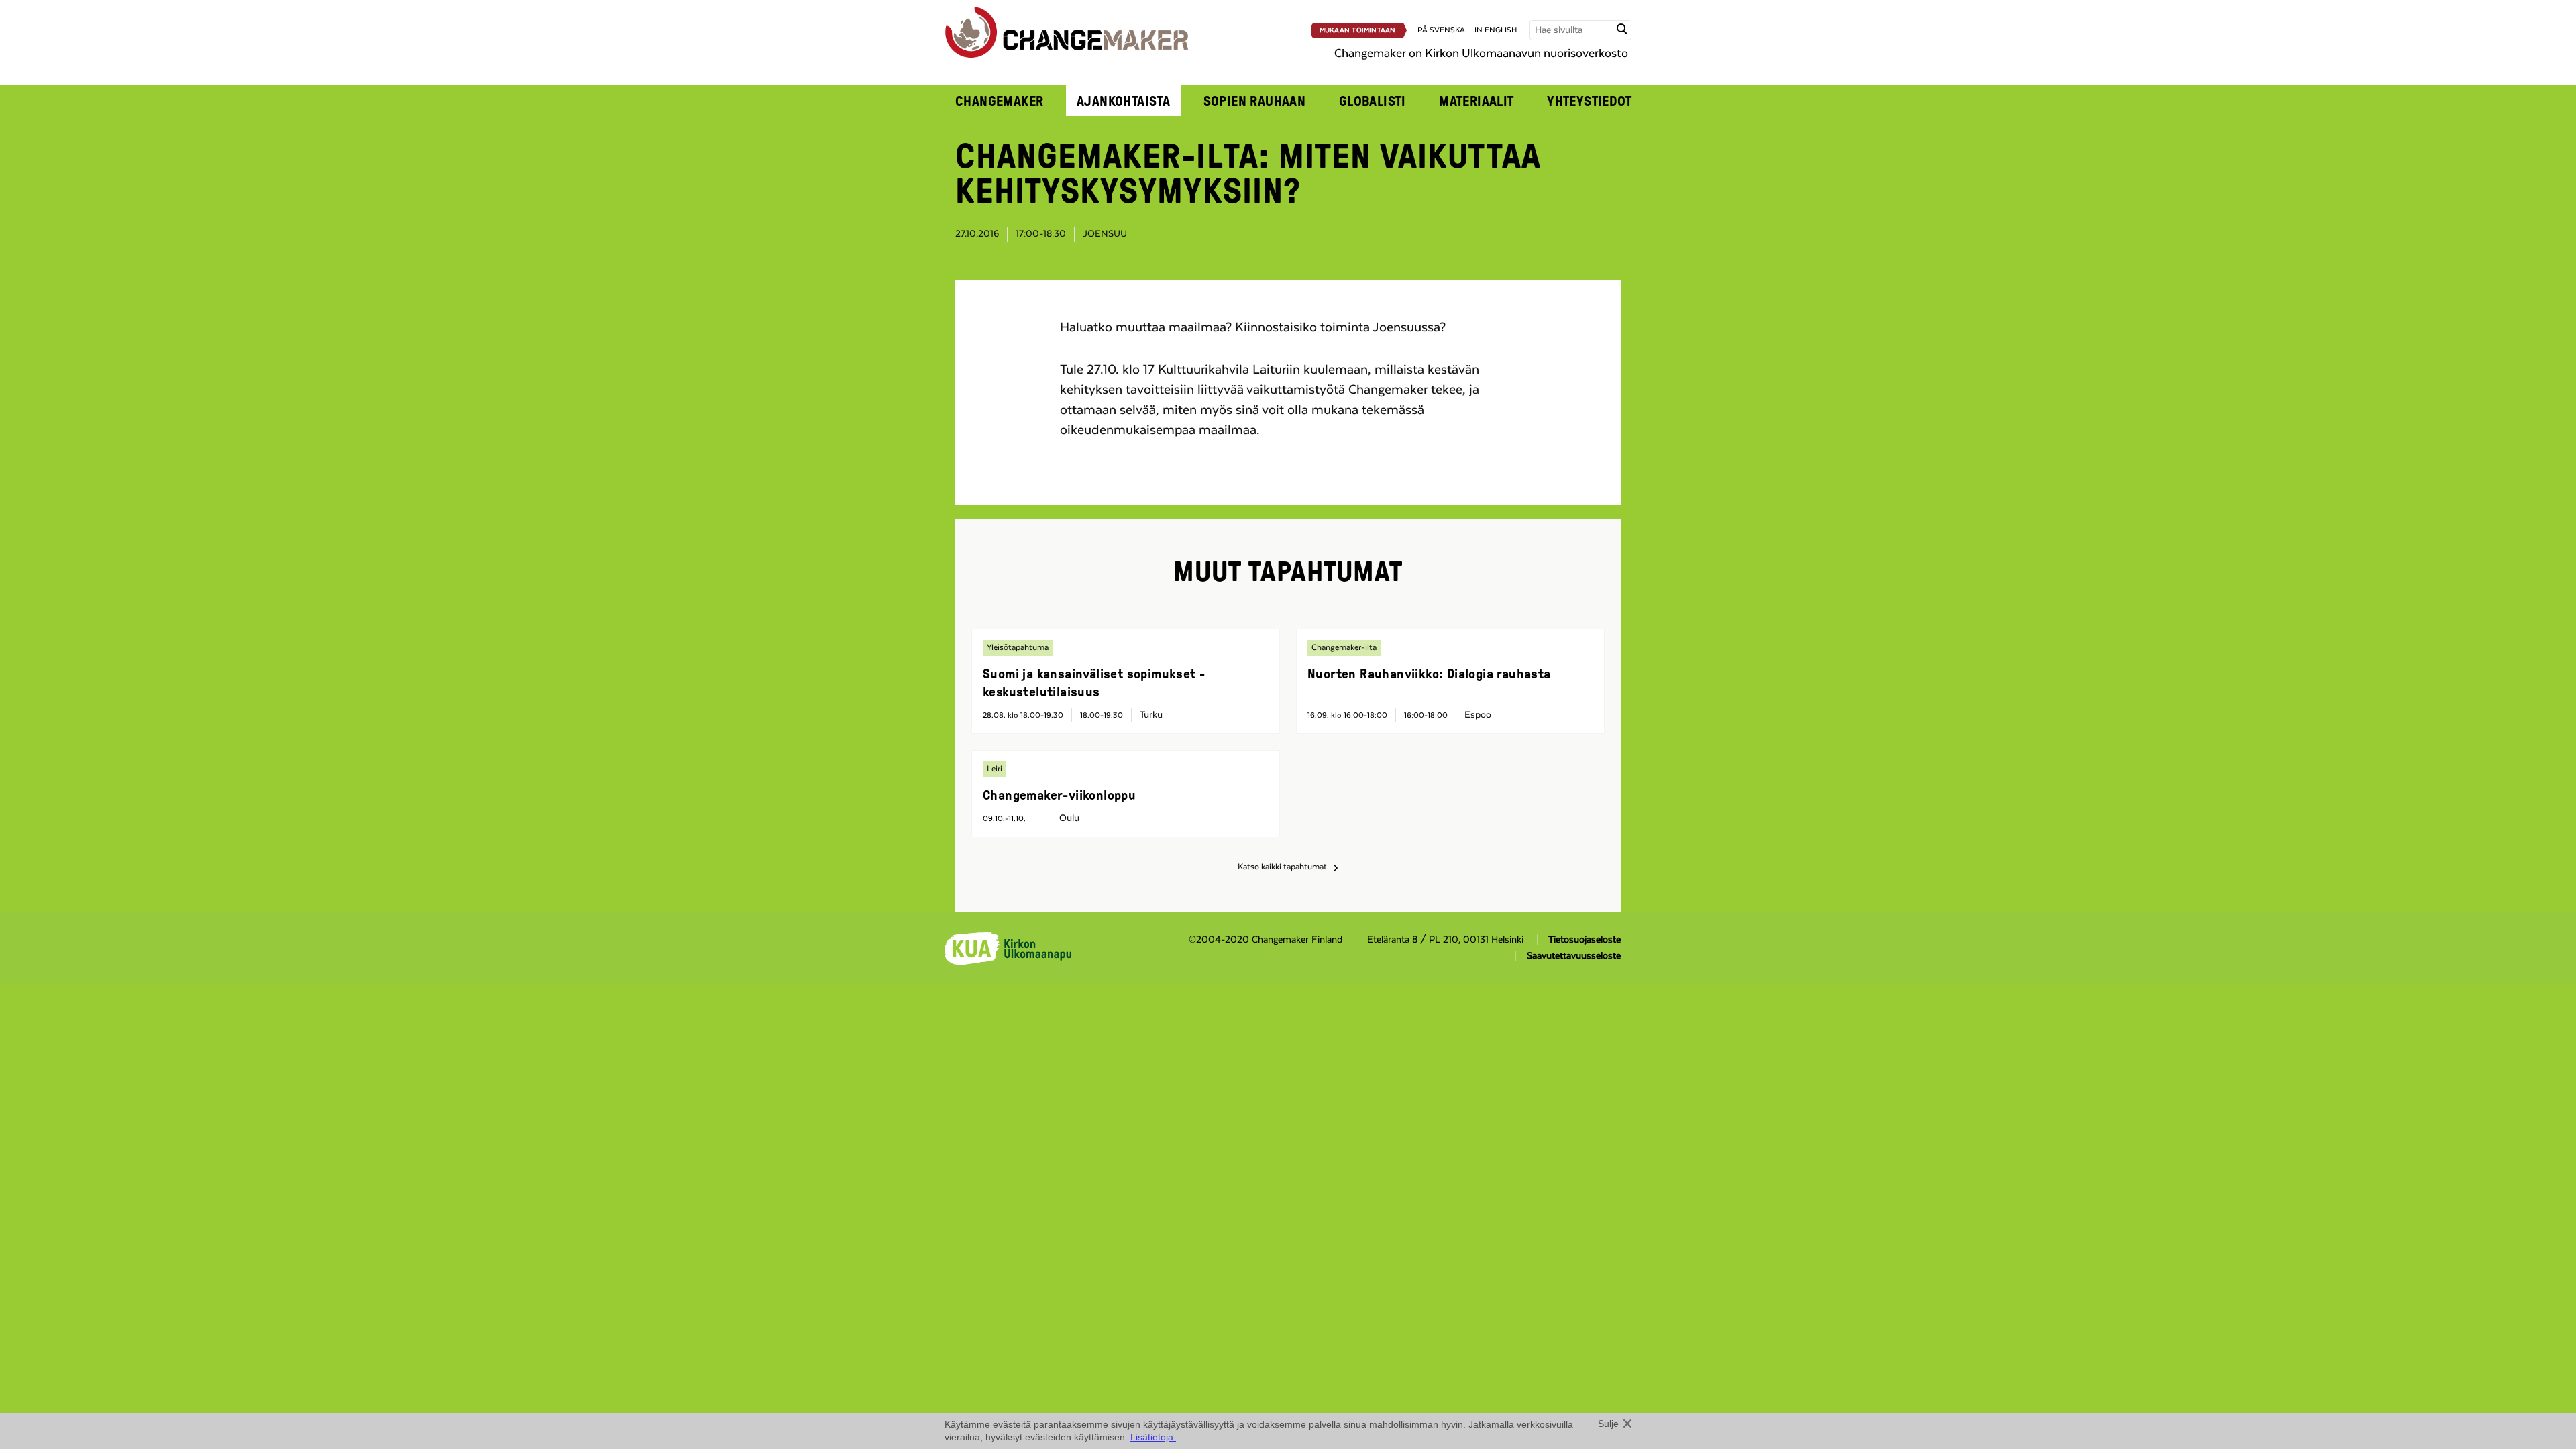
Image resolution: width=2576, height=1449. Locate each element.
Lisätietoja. (1153, 1437)
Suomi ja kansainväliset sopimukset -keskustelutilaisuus (1094, 682)
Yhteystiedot (1589, 101)
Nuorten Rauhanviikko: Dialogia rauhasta (1429, 673)
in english (1496, 30)
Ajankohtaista (1123, 101)
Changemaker (1000, 101)
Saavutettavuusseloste (1574, 956)
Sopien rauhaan (1255, 101)
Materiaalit (1477, 101)
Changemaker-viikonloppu (1059, 794)
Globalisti (1373, 101)
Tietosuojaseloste (1585, 940)
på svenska (1441, 30)
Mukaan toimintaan (1358, 30)
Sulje (1608, 1424)
